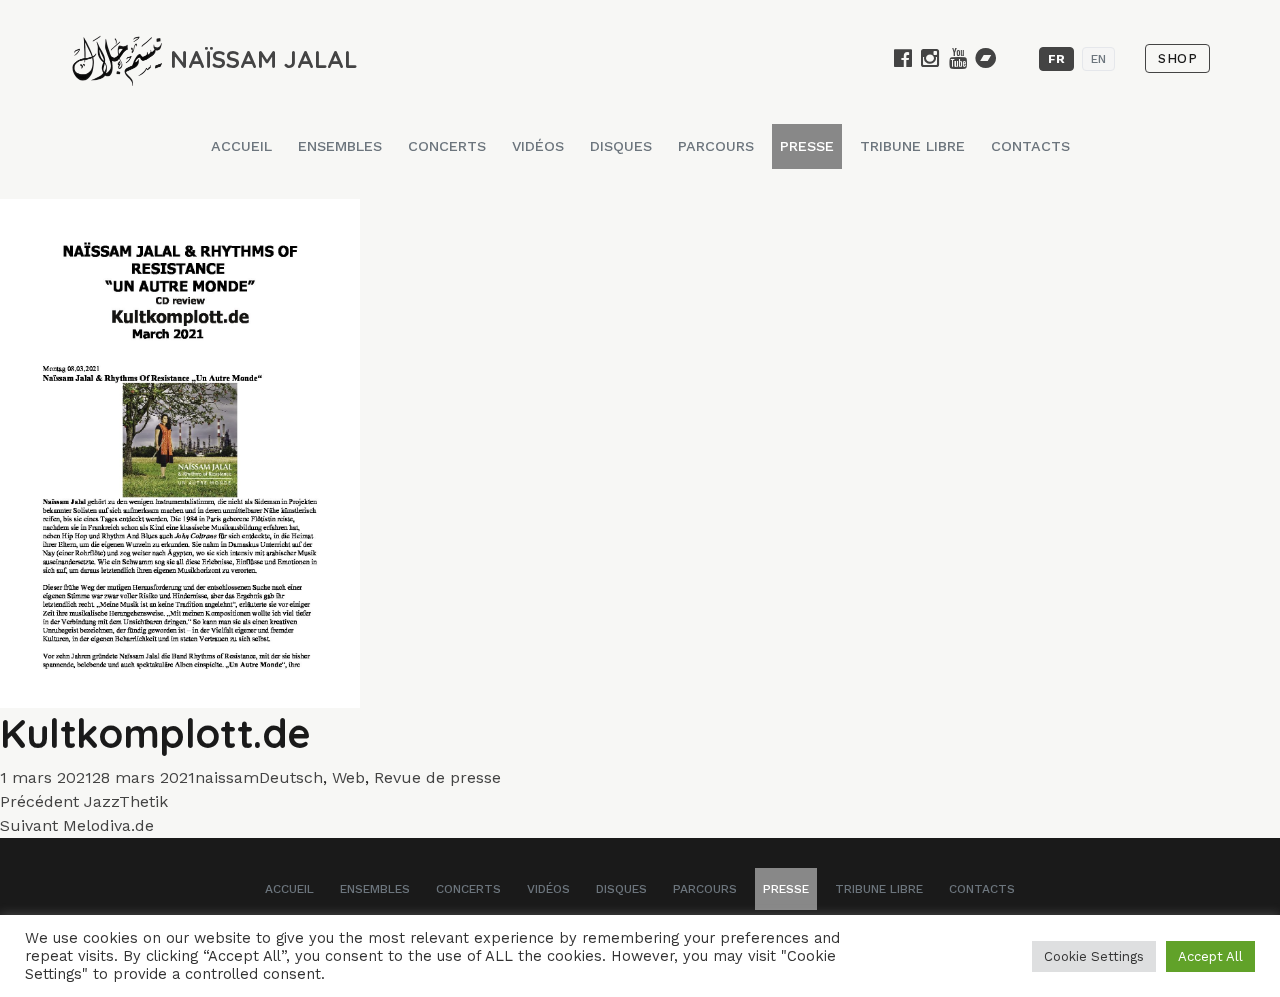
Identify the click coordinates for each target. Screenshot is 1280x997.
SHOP (1177, 58)
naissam (227, 777)
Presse (807, 146)
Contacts (1030, 146)
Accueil (241, 146)
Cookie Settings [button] (1094, 956)
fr (1056, 59)
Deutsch (291, 777)
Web (348, 777)
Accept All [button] (1210, 956)
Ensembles (340, 146)
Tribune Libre (912, 146)
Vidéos (538, 146)
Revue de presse (437, 777)
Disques (621, 146)
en (1098, 59)
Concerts (447, 146)
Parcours (716, 146)
